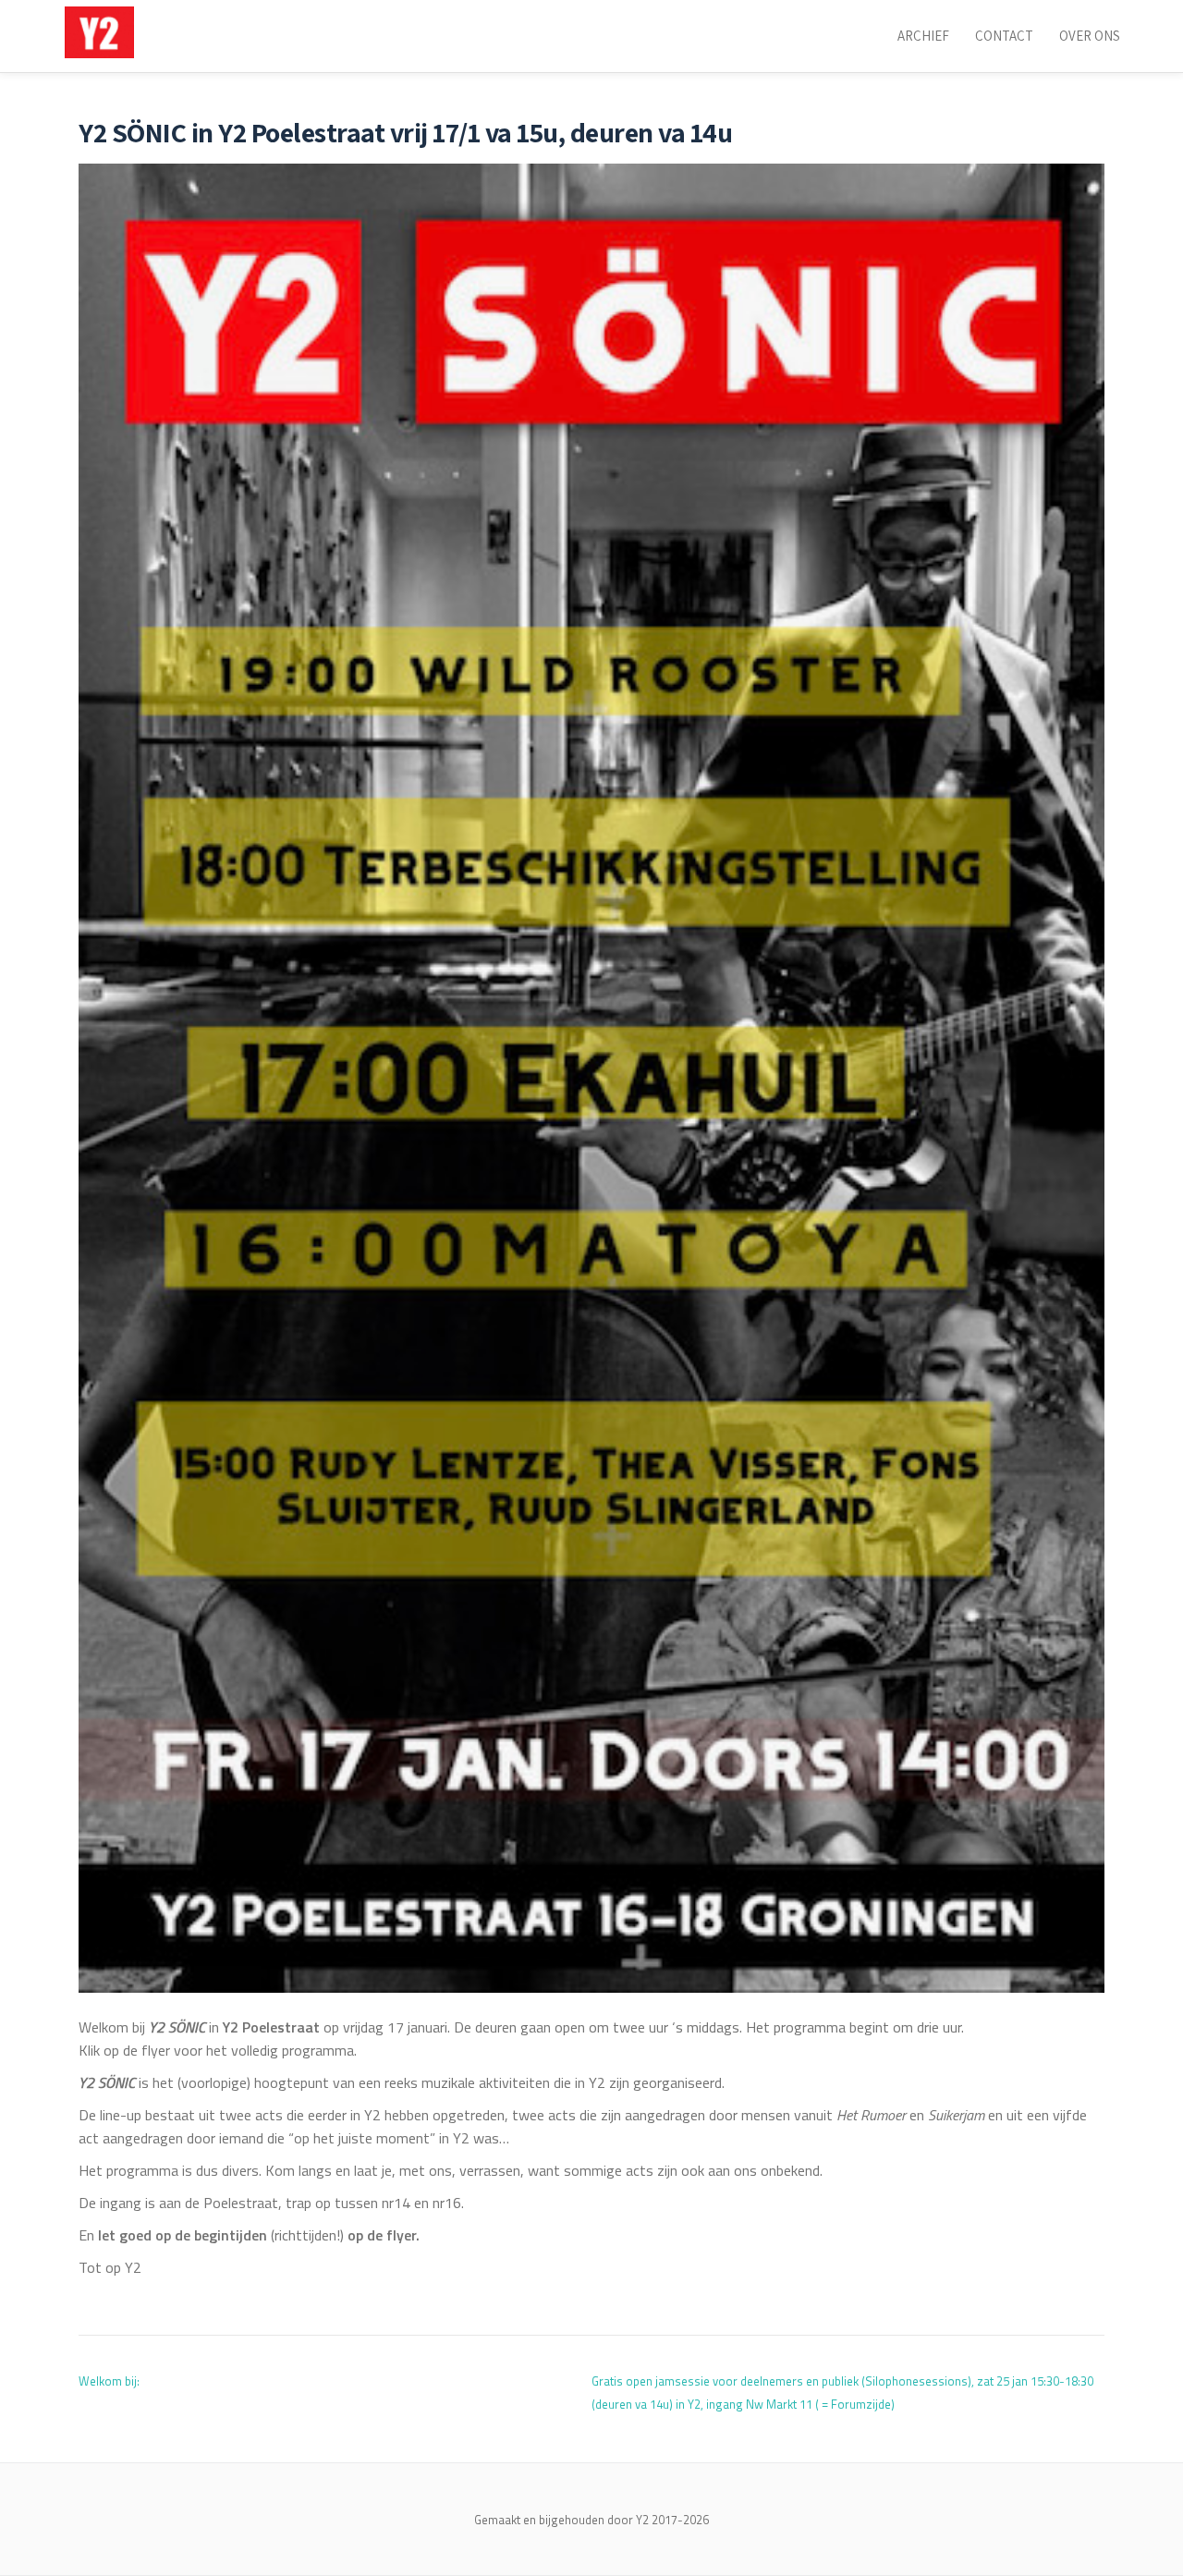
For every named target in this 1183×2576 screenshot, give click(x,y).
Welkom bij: (109, 2381)
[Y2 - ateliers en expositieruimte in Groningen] (103, 32)
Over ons (1090, 36)
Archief (923, 36)
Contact (1004, 36)
